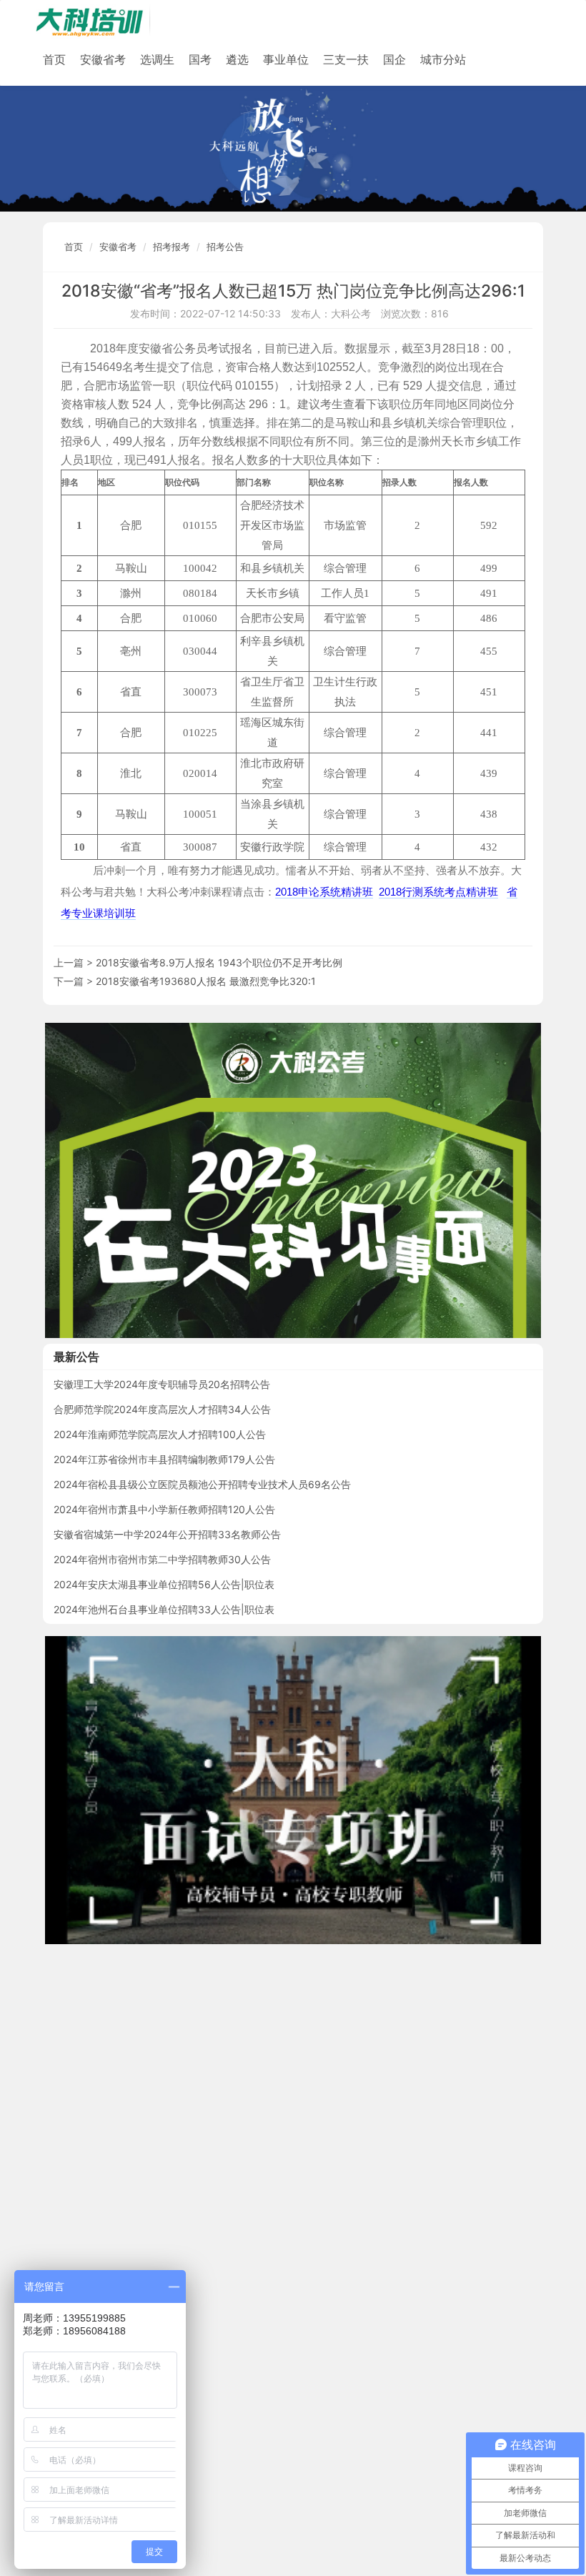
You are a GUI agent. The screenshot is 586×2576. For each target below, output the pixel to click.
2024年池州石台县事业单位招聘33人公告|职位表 (164, 1609)
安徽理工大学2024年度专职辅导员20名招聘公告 (162, 1384)
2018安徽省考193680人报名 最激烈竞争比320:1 (206, 981)
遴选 (237, 59)
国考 (200, 59)
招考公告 (225, 247)
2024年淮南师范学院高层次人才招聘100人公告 (160, 1434)
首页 (54, 59)
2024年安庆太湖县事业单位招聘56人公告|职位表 (164, 1584)
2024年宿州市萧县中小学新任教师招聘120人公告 (164, 1509)
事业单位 (286, 59)
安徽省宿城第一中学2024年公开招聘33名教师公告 (167, 1534)
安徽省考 (103, 59)
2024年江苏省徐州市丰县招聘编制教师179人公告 (164, 1459)
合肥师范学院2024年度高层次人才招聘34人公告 (162, 1409)
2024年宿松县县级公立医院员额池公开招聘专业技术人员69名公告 (202, 1484)
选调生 (157, 59)
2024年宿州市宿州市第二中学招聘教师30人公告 (162, 1559)
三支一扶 (346, 59)
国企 (394, 59)
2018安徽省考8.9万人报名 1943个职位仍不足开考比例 (219, 962)
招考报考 (172, 247)
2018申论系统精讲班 (324, 892)
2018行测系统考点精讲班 (438, 892)
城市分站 (443, 59)
